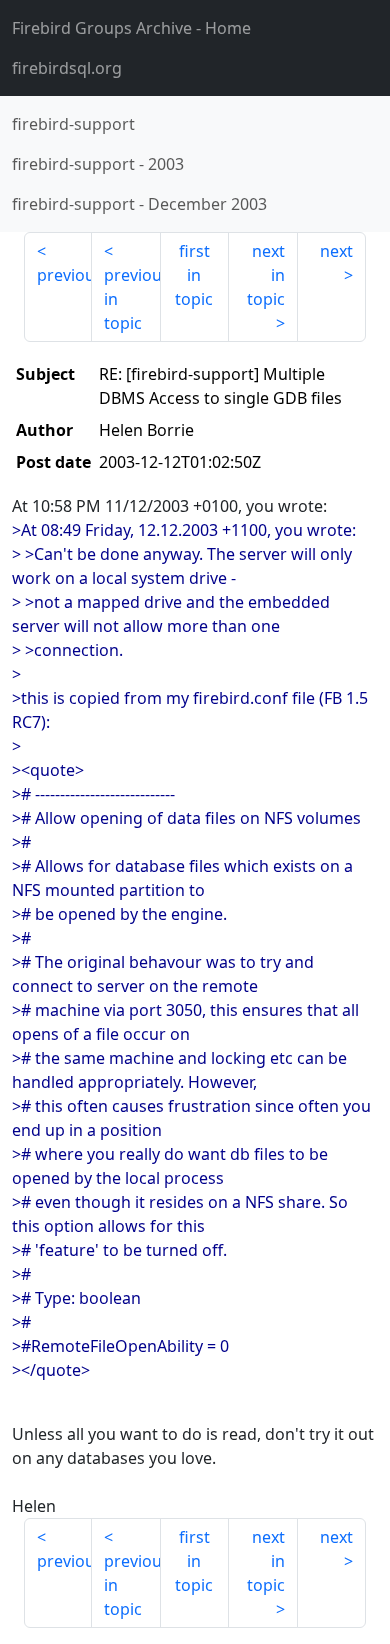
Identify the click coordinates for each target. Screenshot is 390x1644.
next (336, 251)
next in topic (266, 275)
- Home (131, 28)
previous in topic (132, 299)
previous (64, 275)
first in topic (194, 275)
